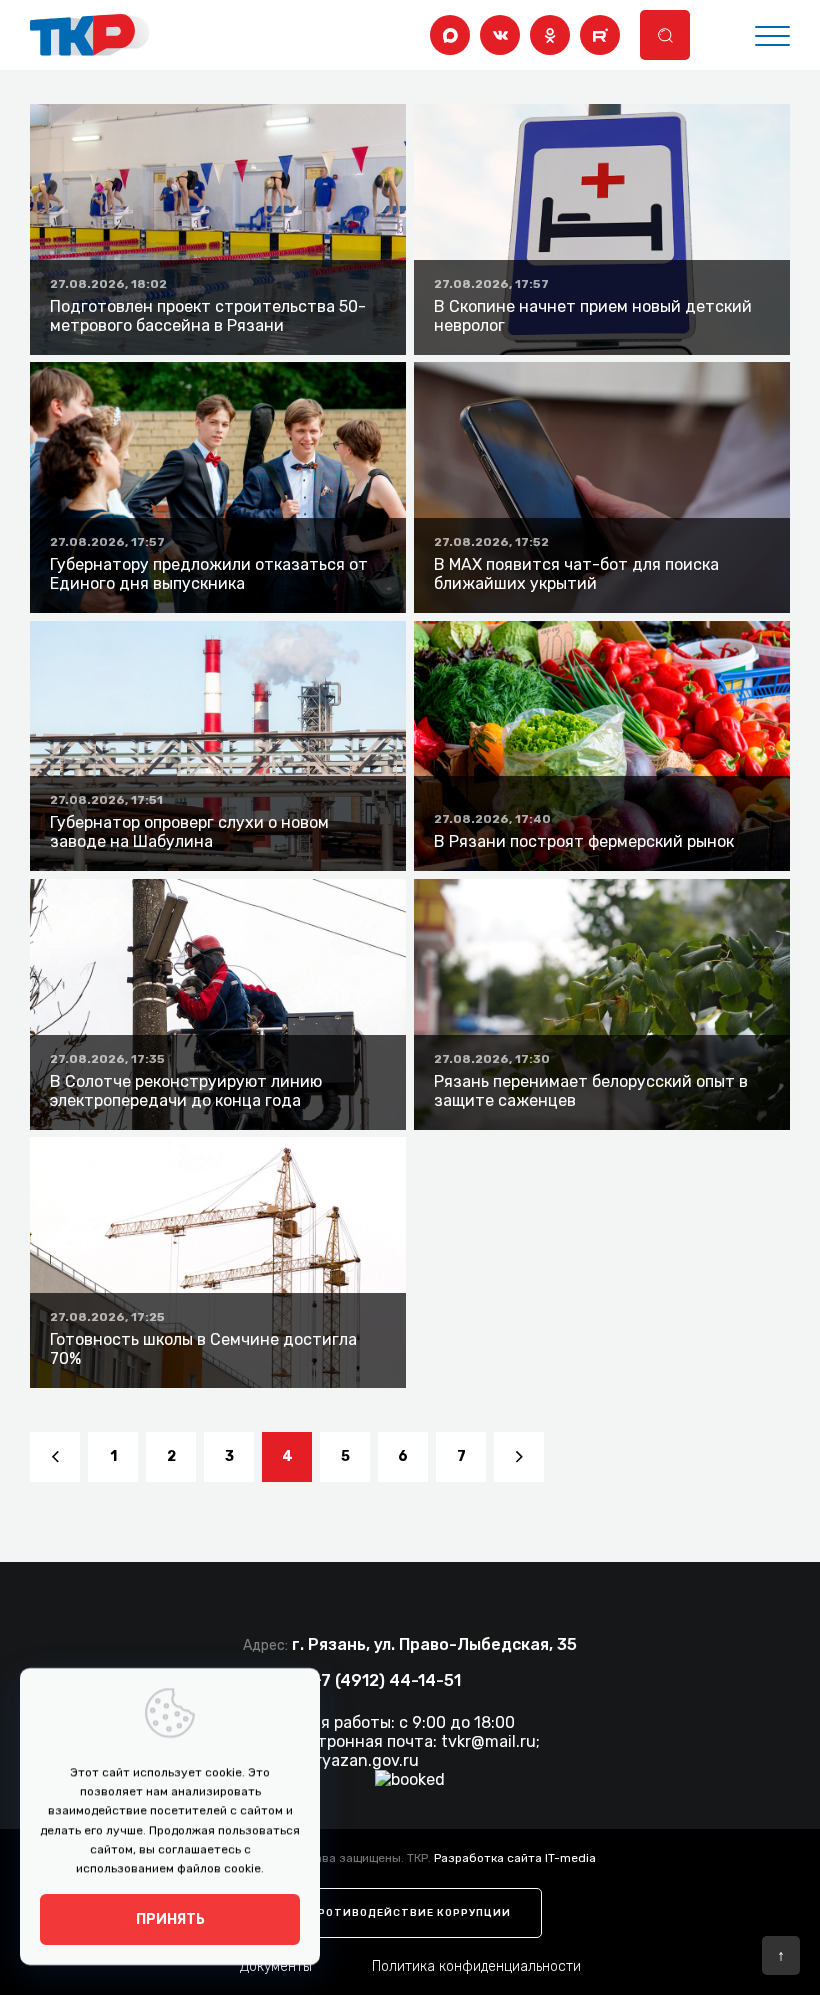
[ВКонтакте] (500, 35)
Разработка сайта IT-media (515, 1858)
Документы (276, 1966)
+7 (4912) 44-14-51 (386, 1680)
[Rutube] (600, 35)
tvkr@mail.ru (488, 1741)
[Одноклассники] (550, 35)
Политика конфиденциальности (476, 1966)
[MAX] (450, 35)
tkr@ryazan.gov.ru (350, 1760)
